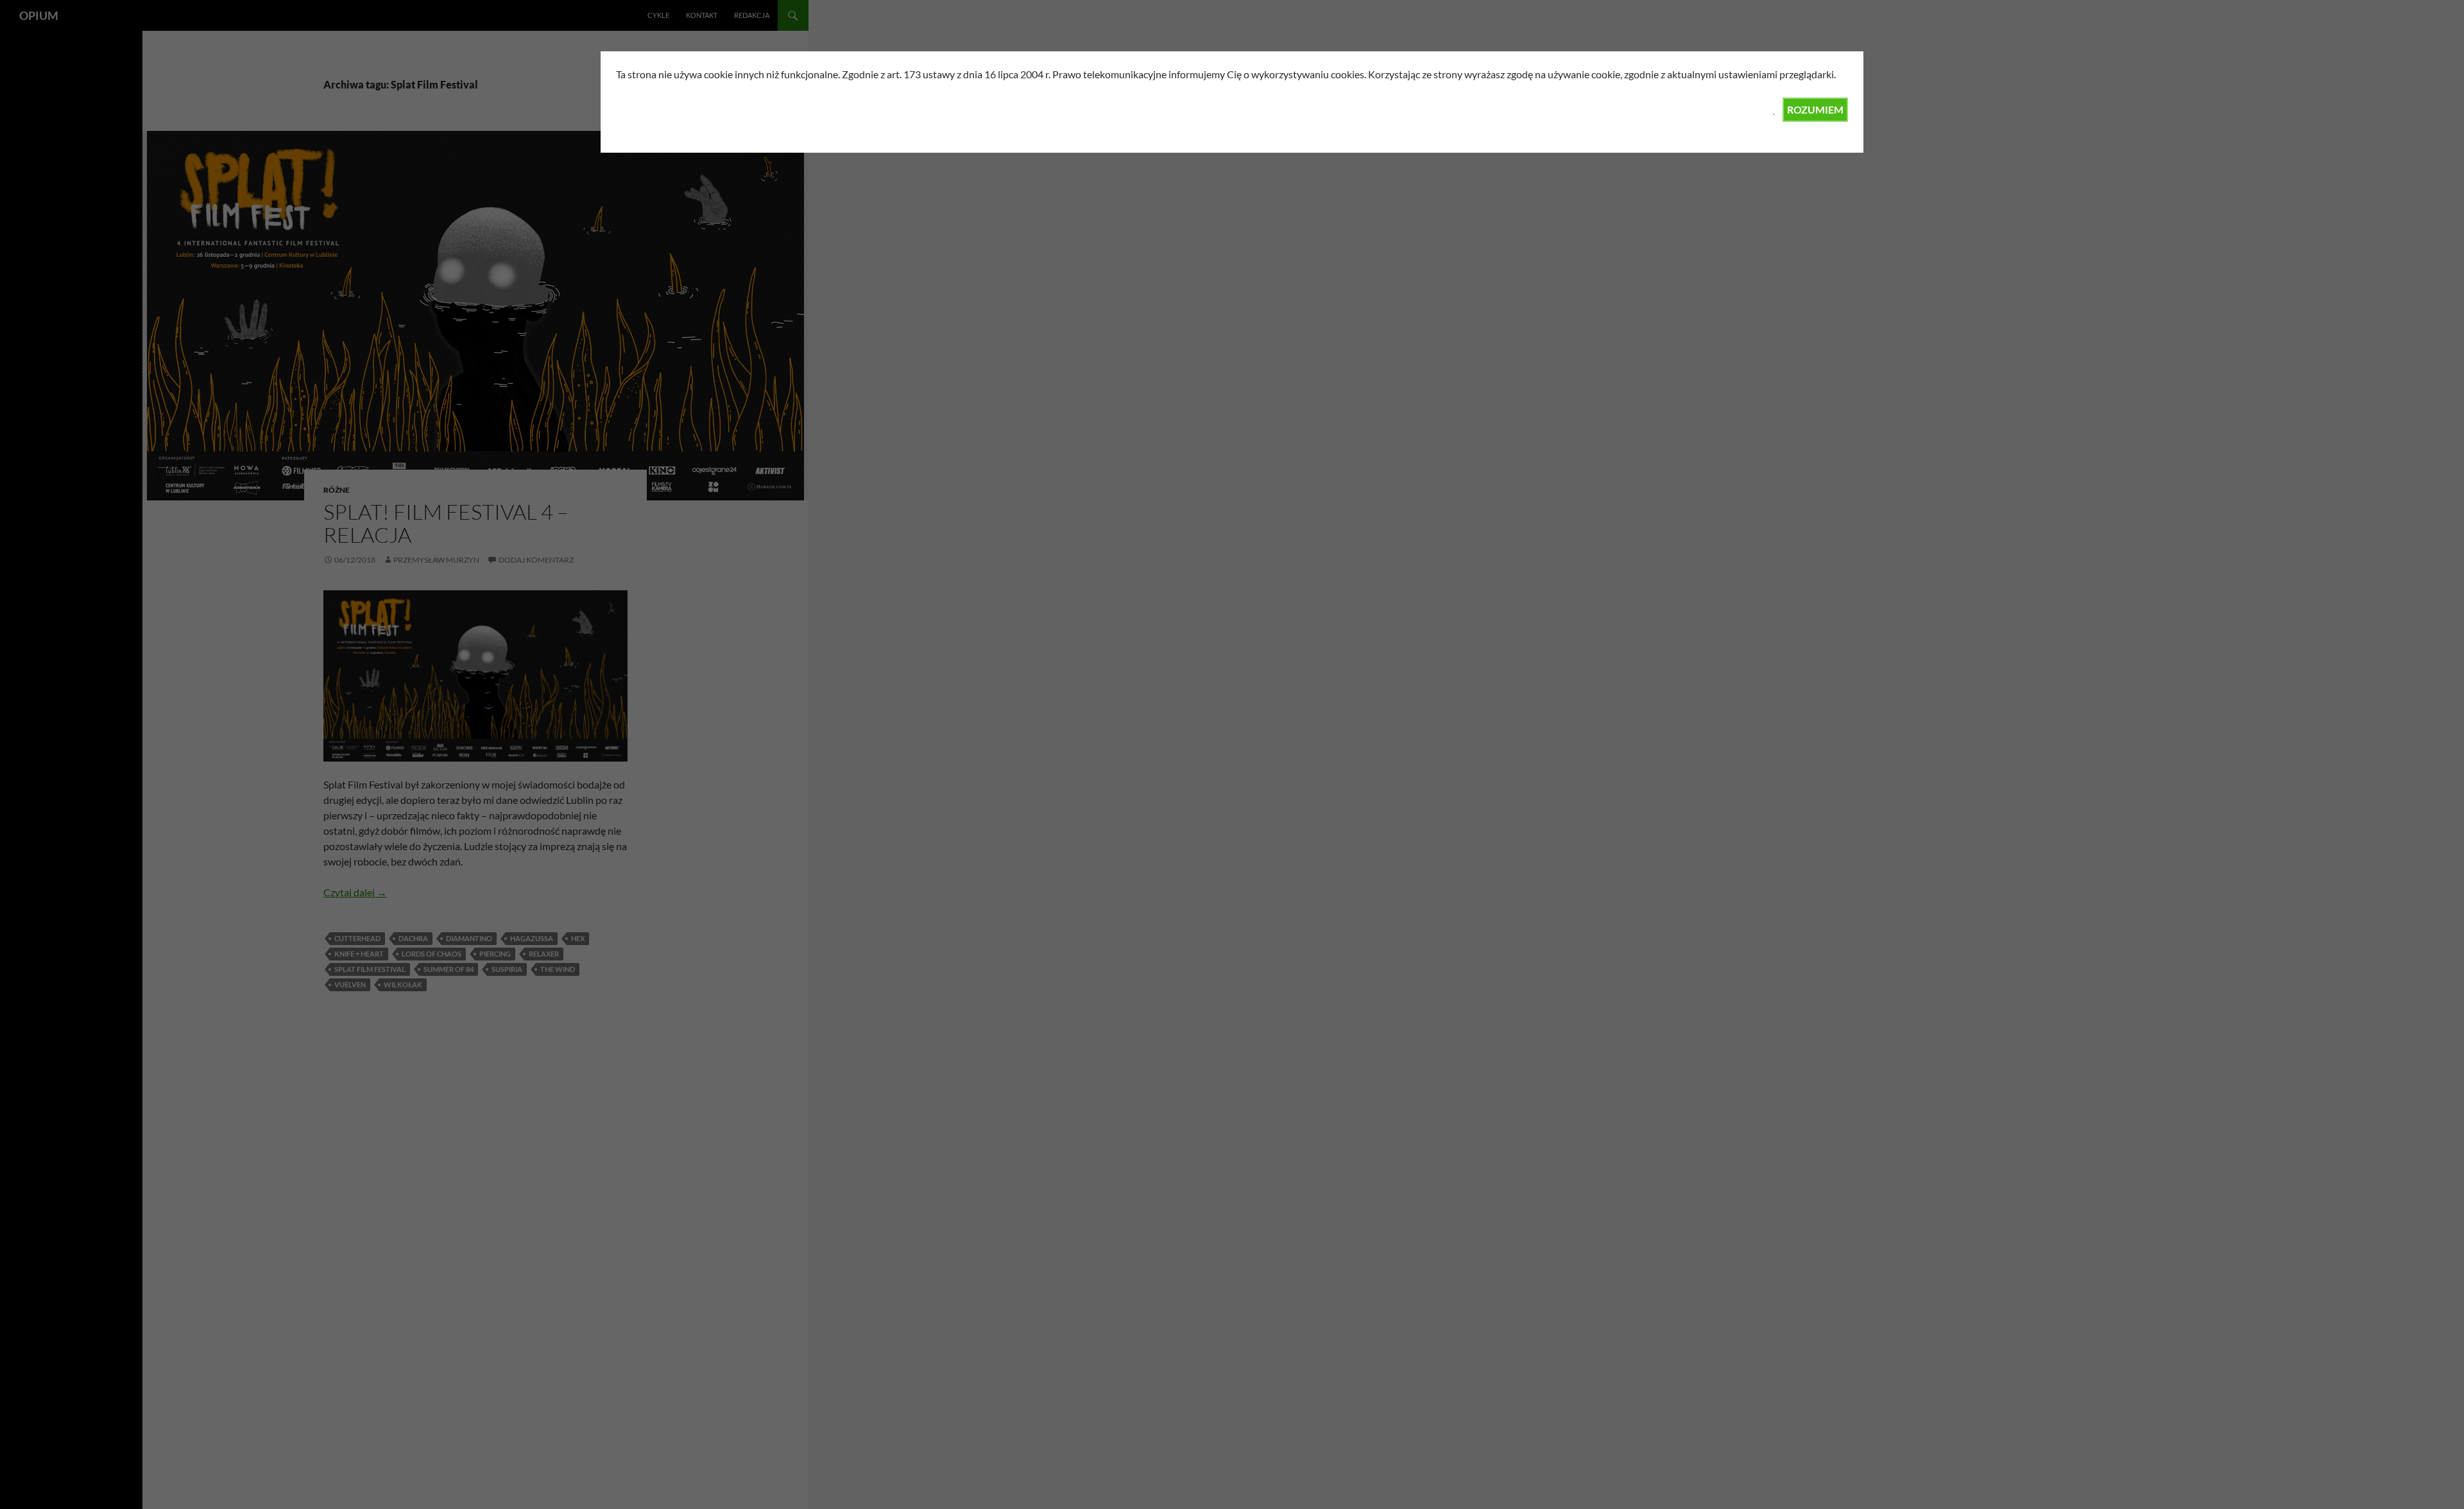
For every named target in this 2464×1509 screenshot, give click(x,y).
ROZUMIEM (1815, 109)
